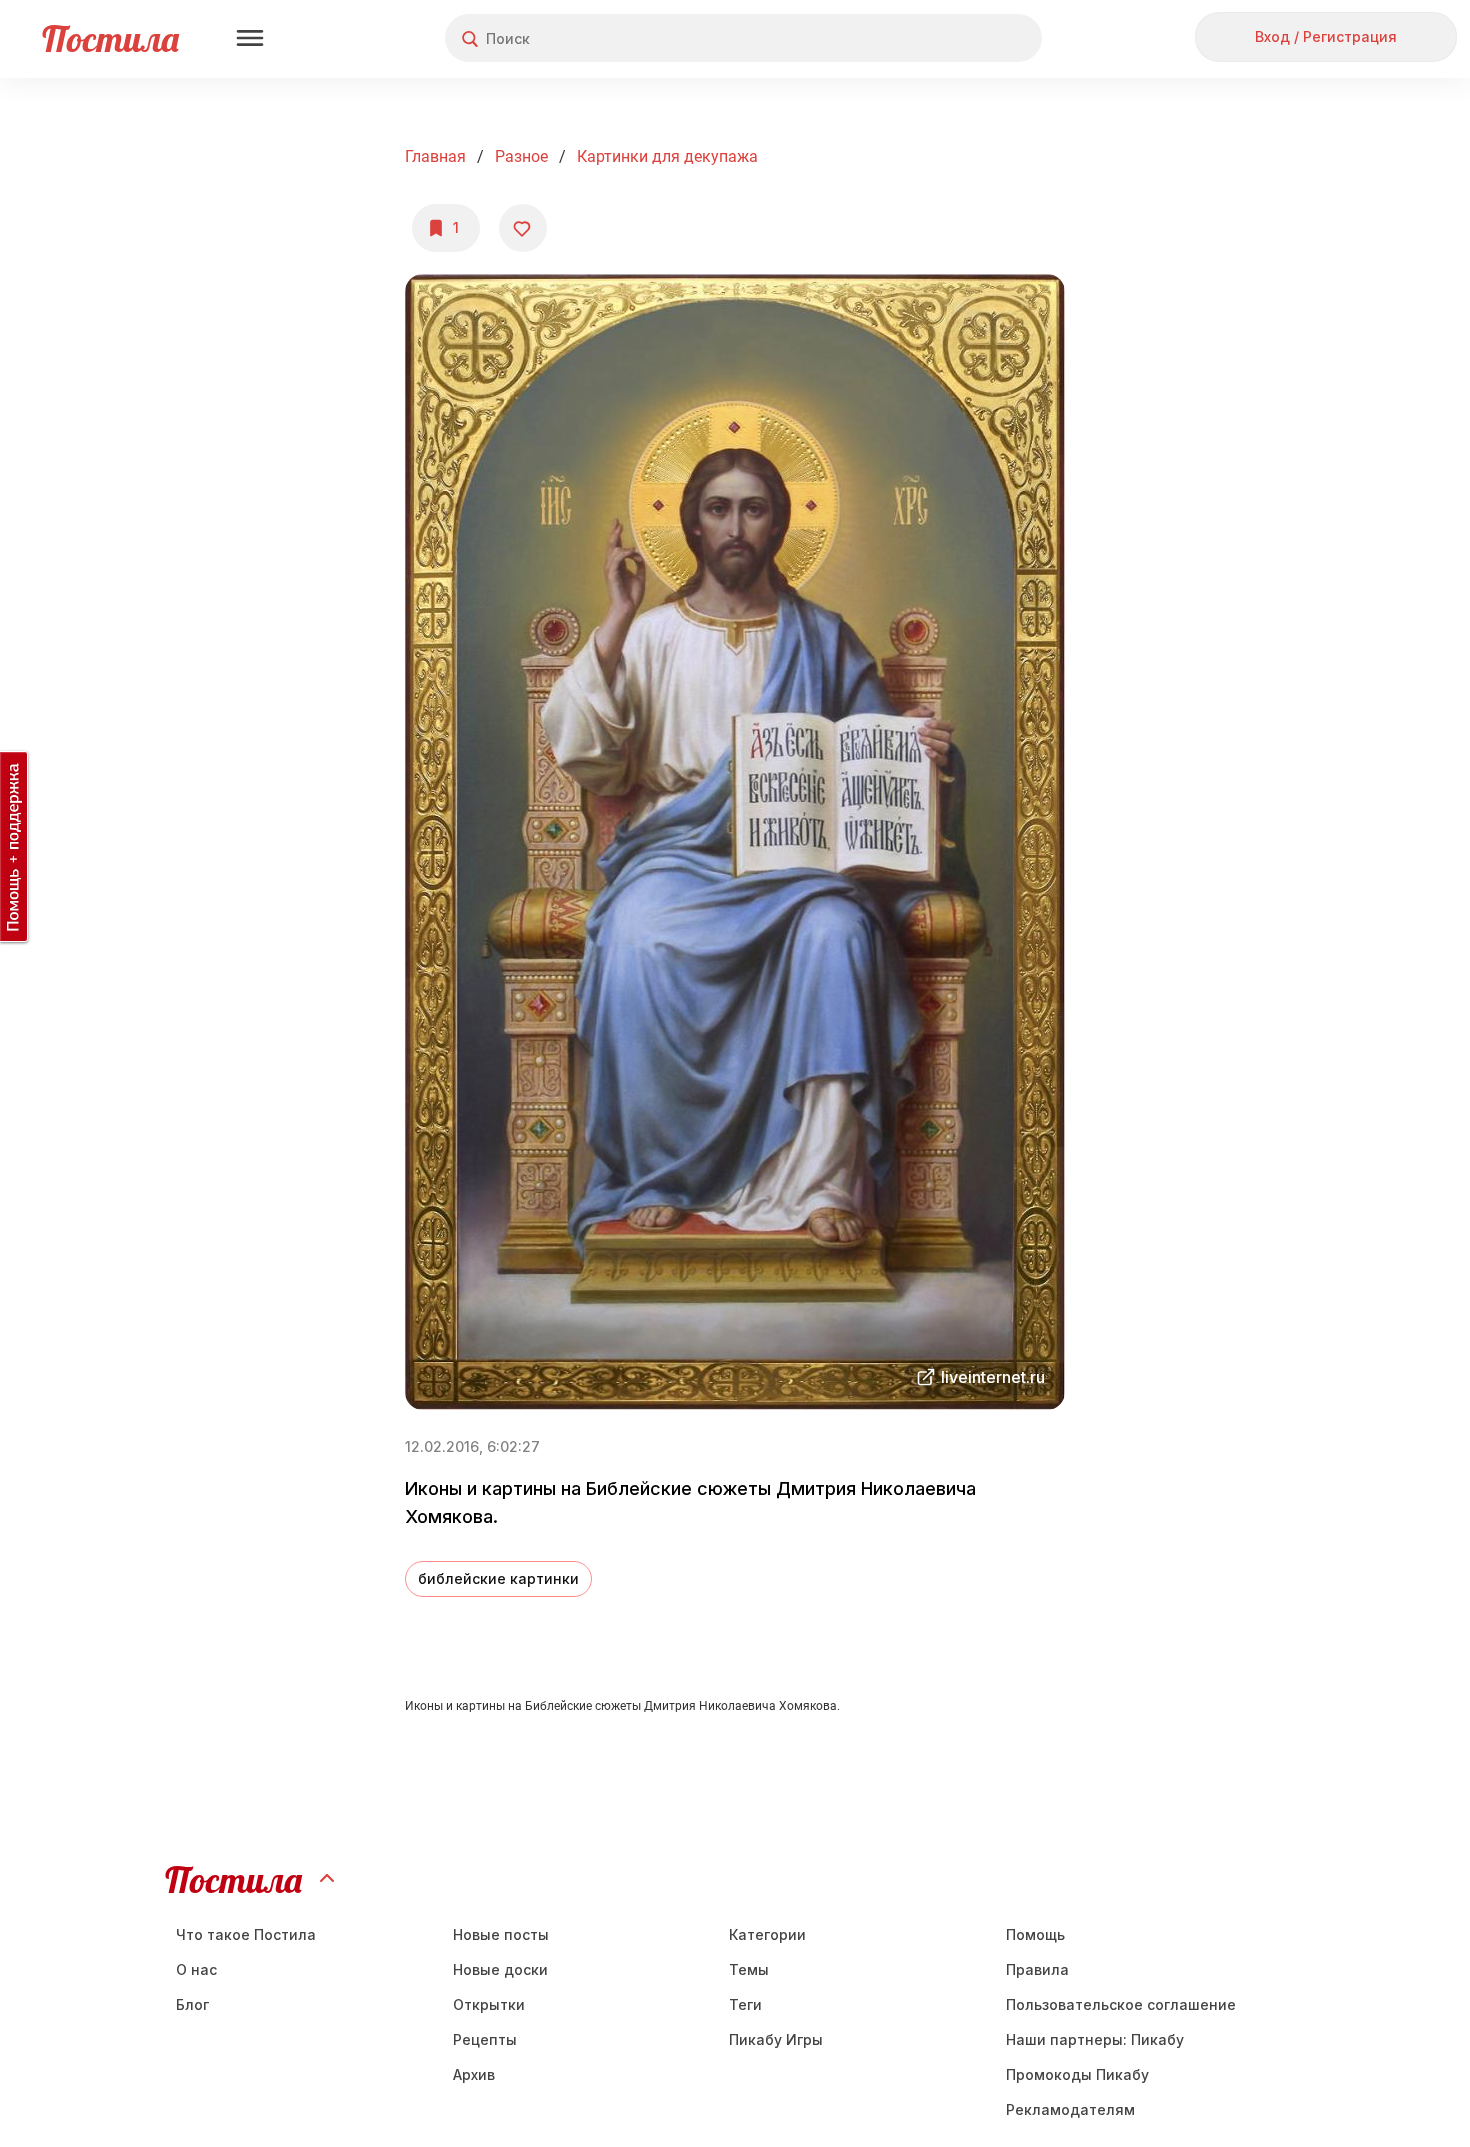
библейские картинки (498, 1578)
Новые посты (501, 1934)
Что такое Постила (246, 1934)
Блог (192, 2004)
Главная (435, 156)
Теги (745, 2004)
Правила (1037, 1969)
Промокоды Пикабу (1077, 2074)
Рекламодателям (1070, 2109)
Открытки (489, 2004)
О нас (196, 1969)
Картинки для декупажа (667, 156)
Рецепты (485, 2039)
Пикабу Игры (776, 2039)
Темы (749, 1969)
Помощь (1035, 1934)
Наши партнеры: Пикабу (1095, 2039)
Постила (110, 38)
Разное (521, 156)
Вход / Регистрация (1326, 36)
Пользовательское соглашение (1121, 2004)
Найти (951, 38)
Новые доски (500, 1969)
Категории (767, 1934)
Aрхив (474, 2074)
